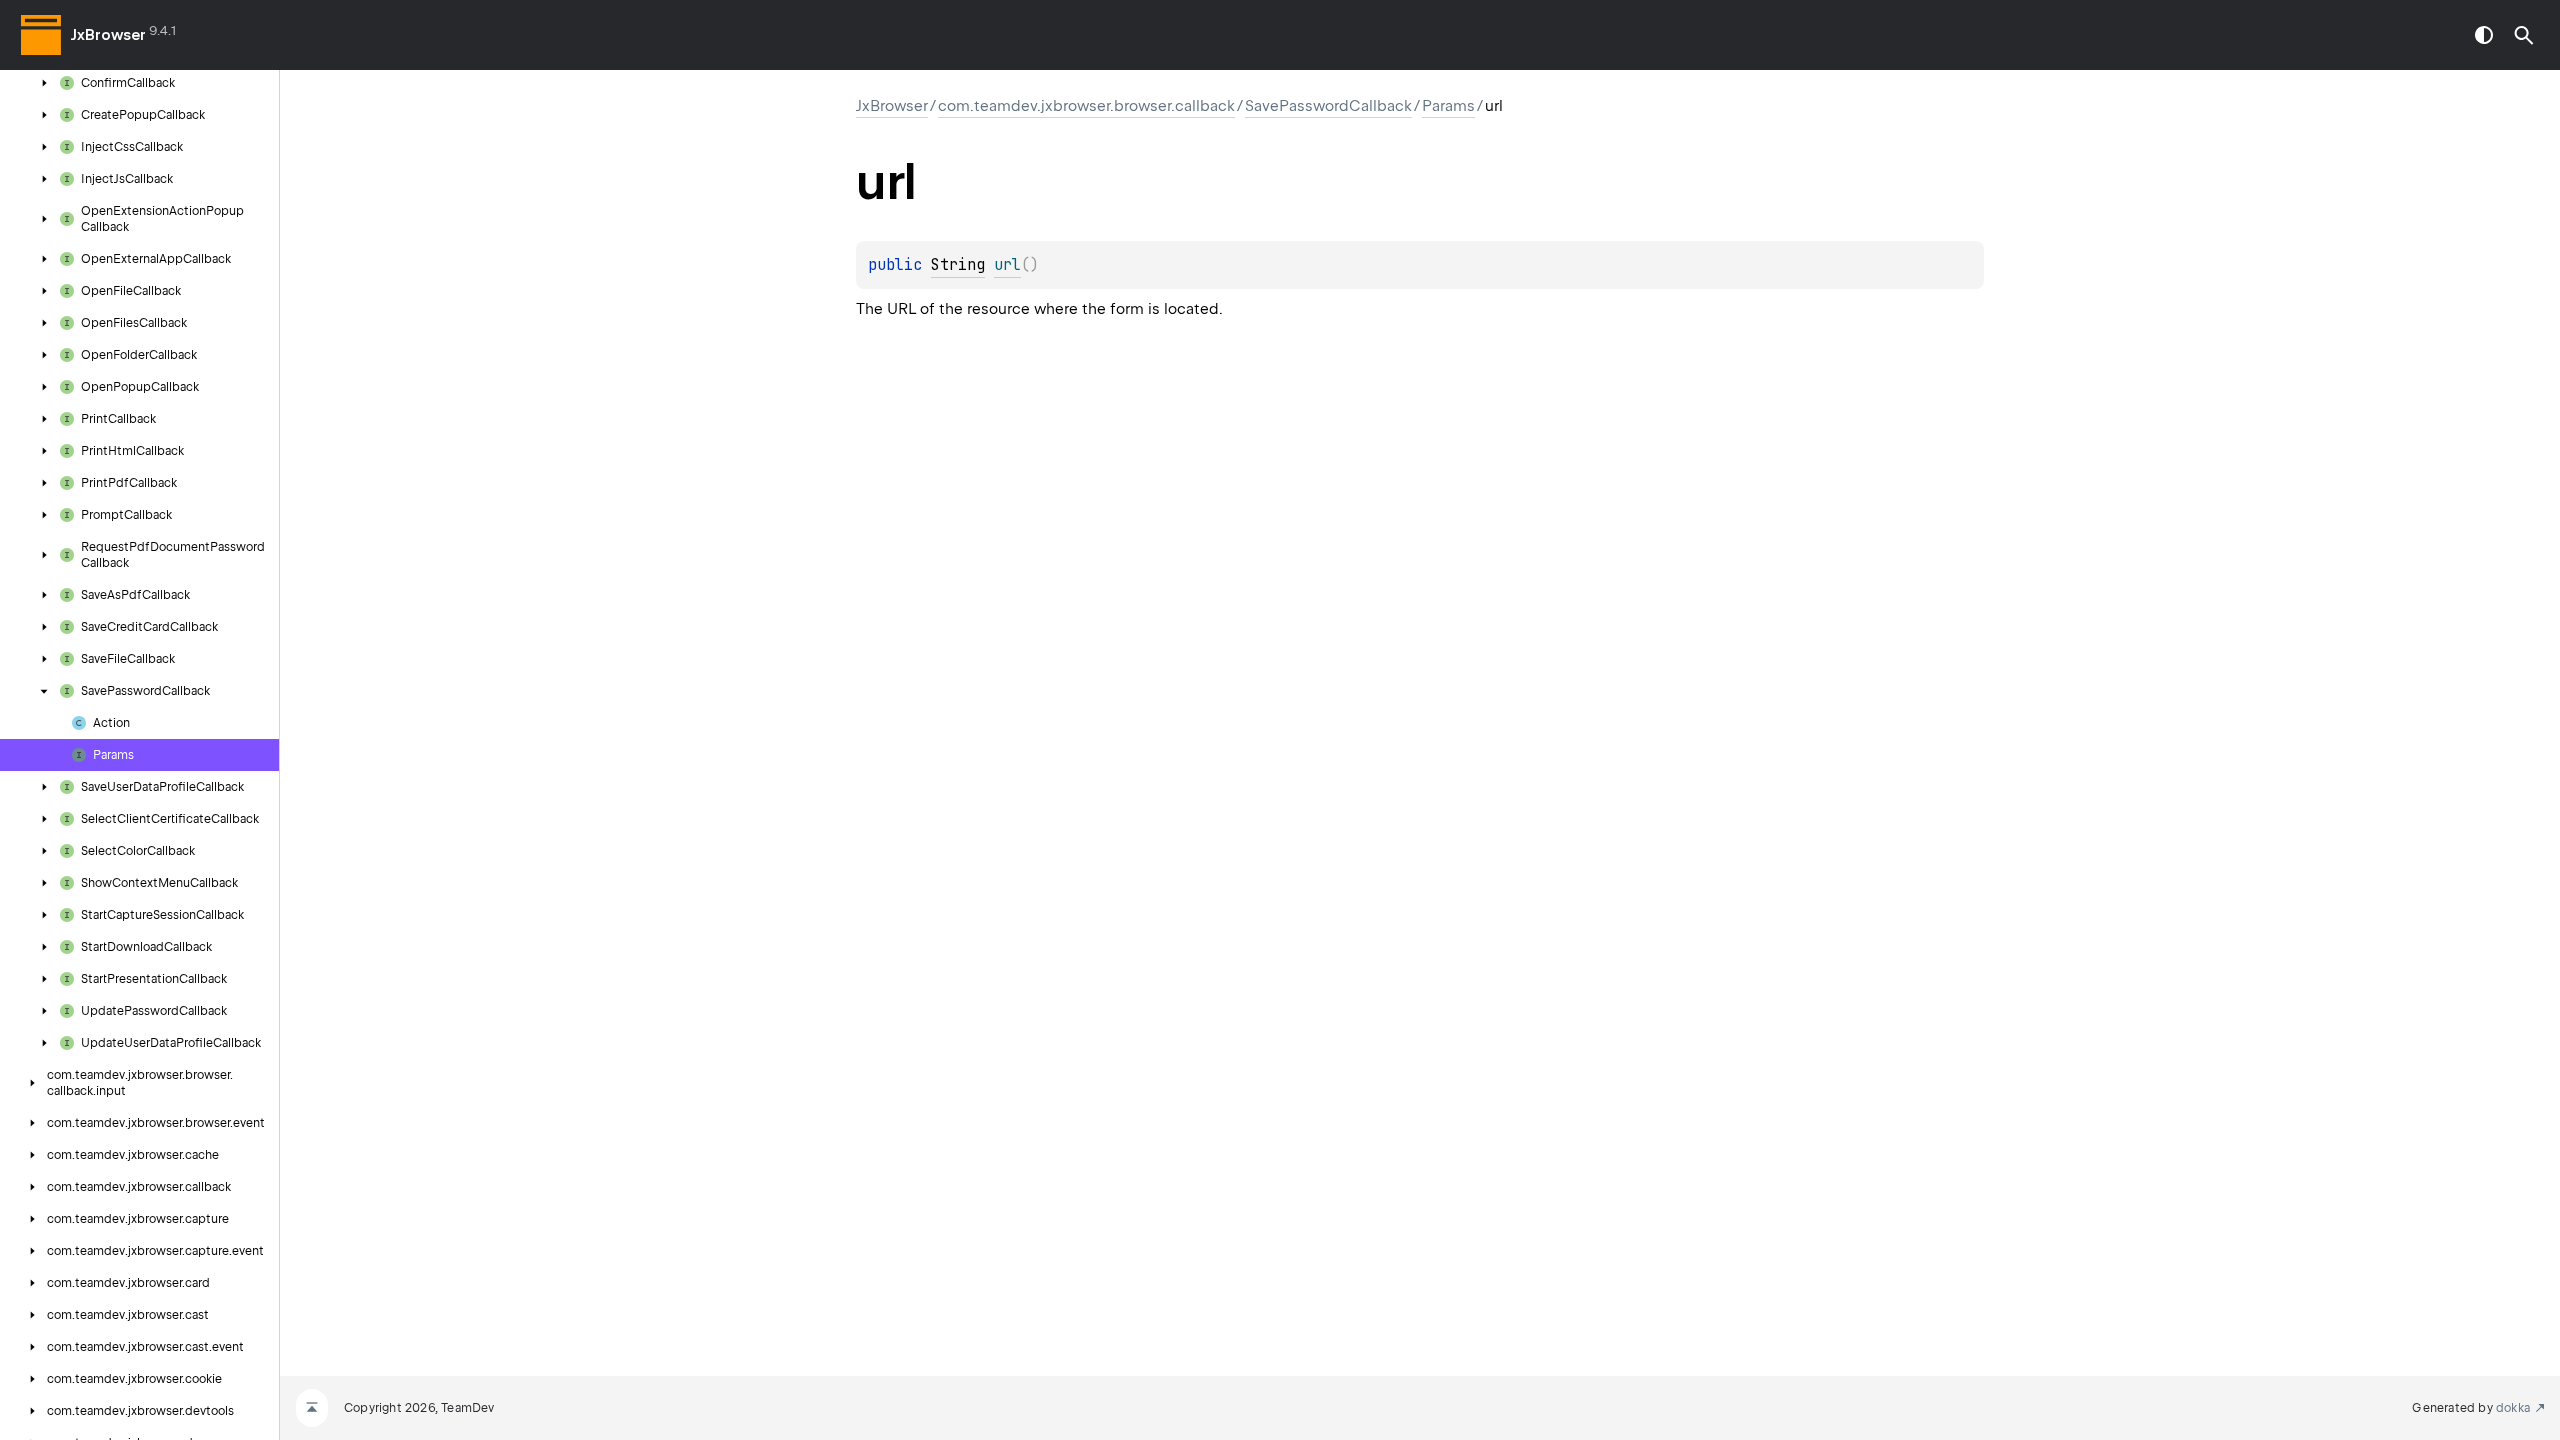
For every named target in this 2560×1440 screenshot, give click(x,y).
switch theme (2484, 35)
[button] (2524, 35)
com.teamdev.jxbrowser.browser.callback (1086, 106)
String (958, 265)
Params (1448, 106)
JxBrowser (108, 35)
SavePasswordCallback (1328, 106)
